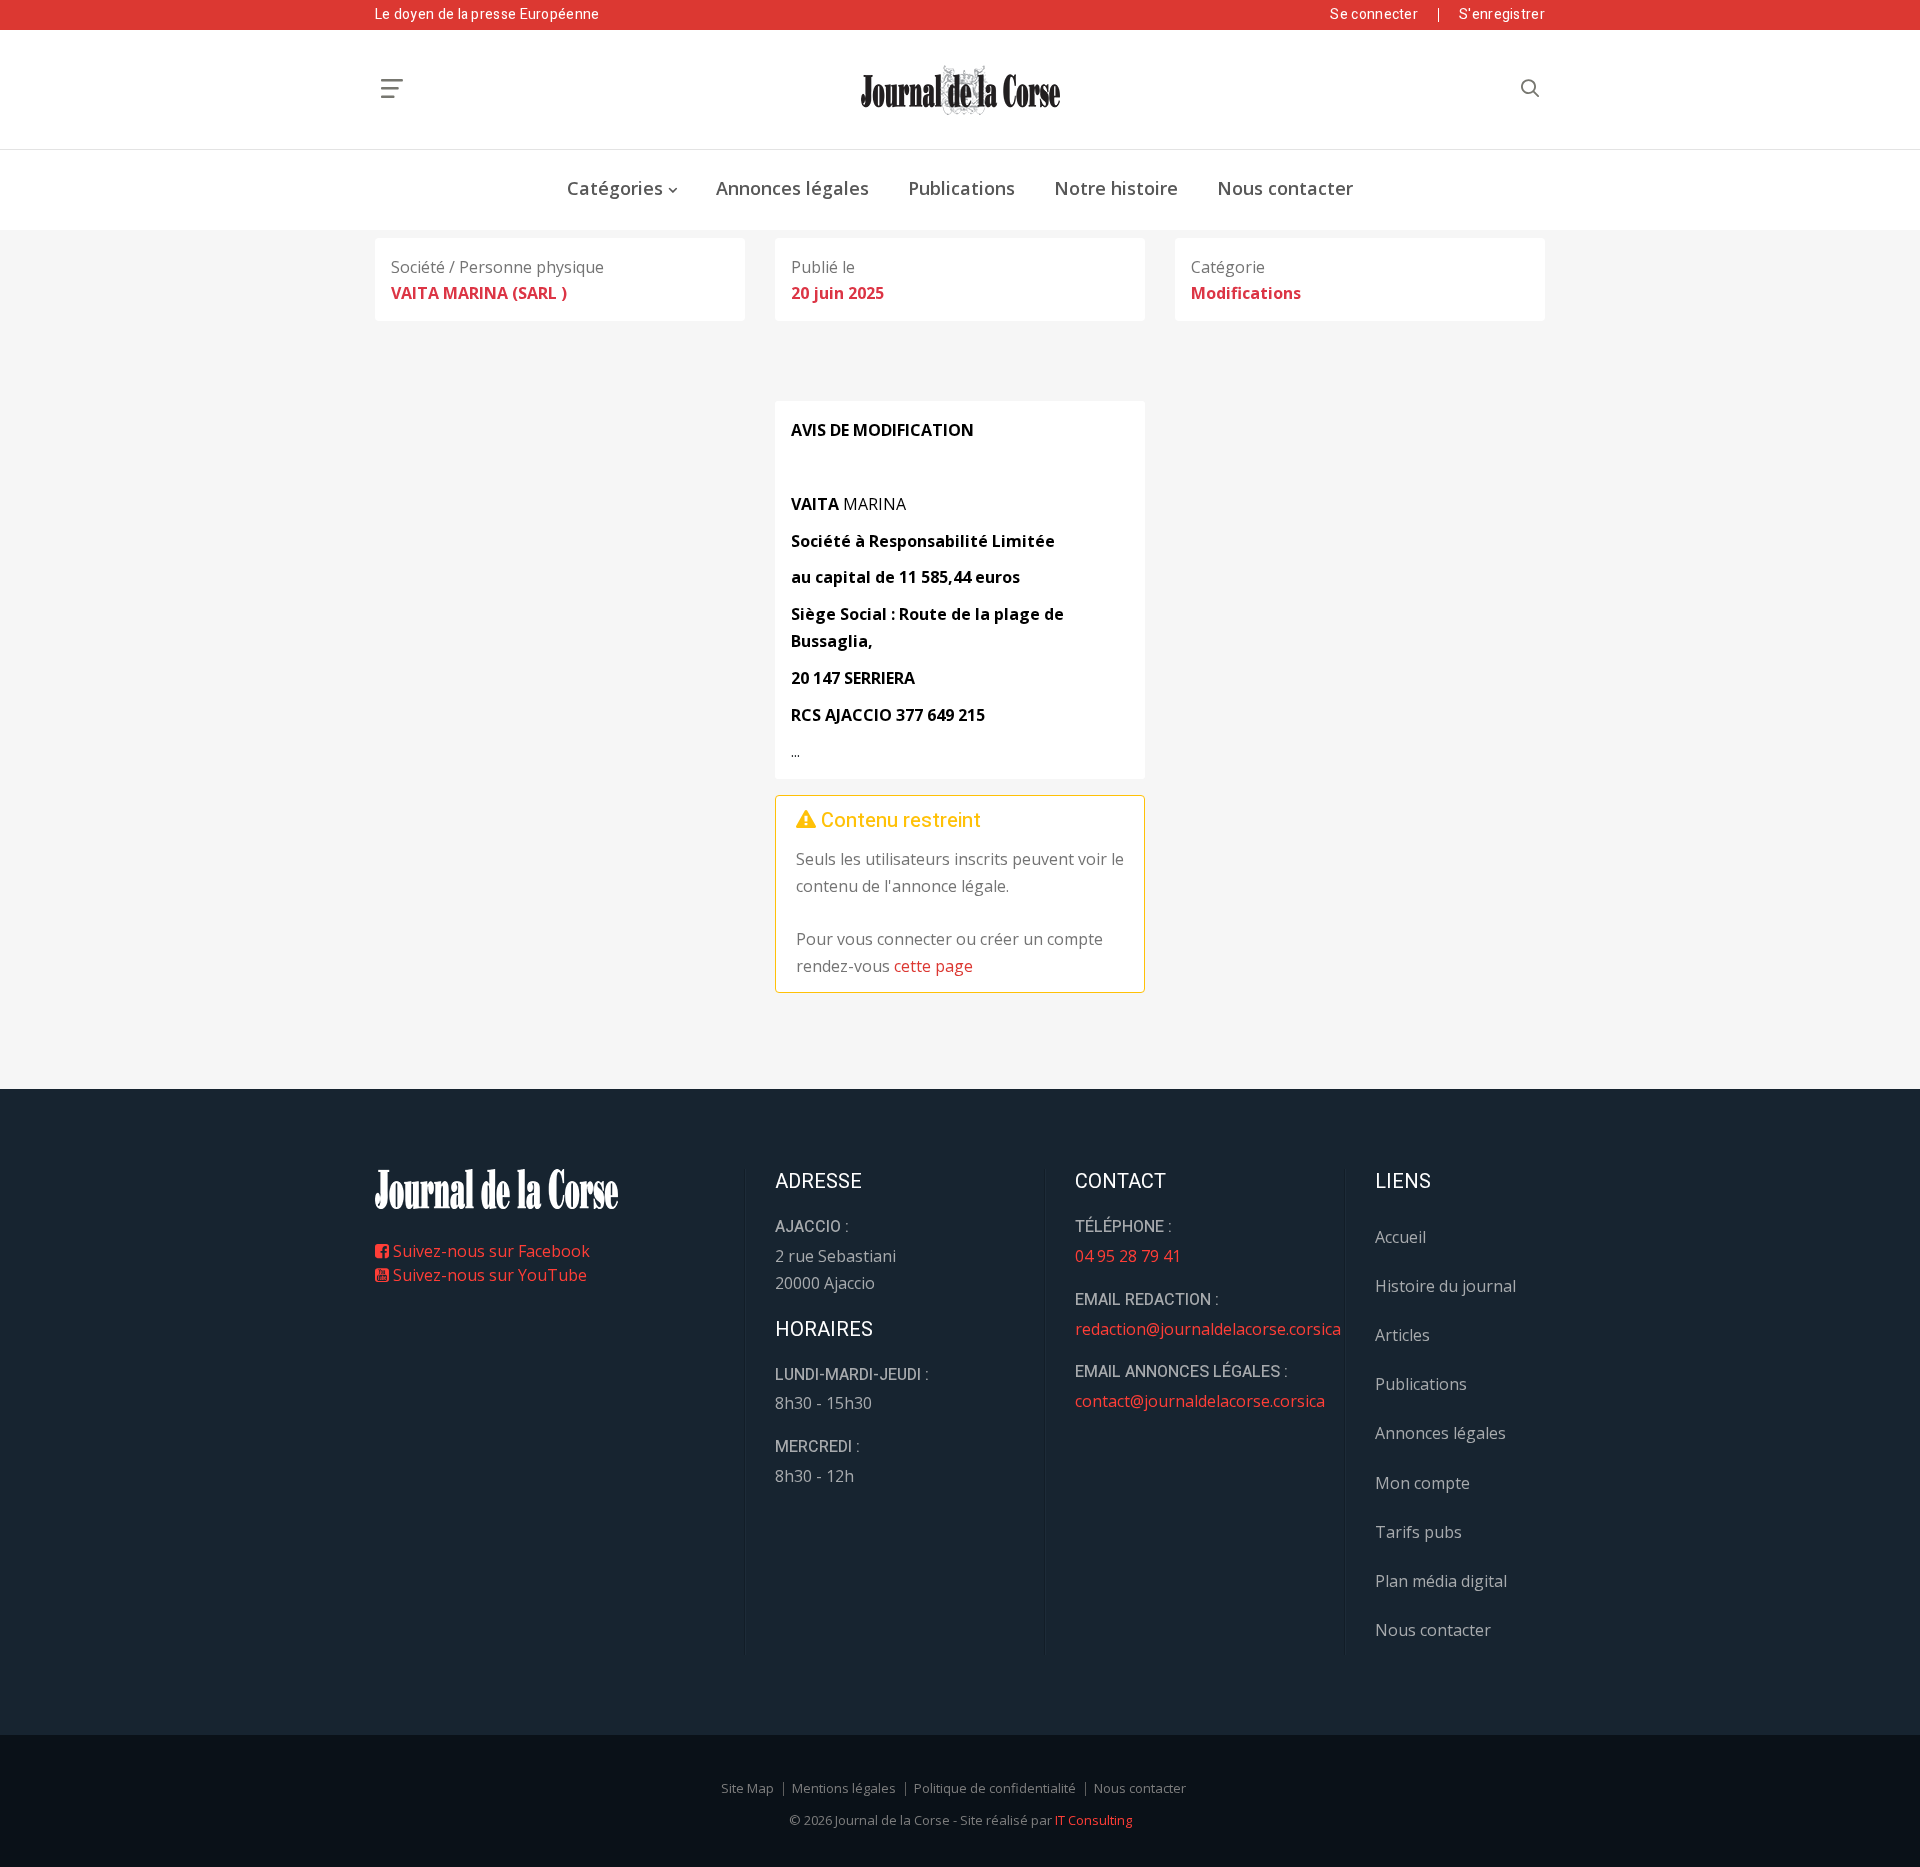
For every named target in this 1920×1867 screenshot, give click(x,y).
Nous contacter (1285, 188)
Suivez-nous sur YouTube (488, 1275)
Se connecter (1374, 14)
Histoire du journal (1445, 1286)
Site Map (747, 1788)
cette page (933, 966)
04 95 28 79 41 (1128, 1256)
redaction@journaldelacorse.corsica (1208, 1329)
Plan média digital (1441, 1581)
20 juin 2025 (837, 293)
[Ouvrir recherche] (392, 88)
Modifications (1246, 293)
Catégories (615, 188)
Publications (961, 188)
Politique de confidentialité (995, 1788)
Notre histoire (1116, 188)
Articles (1402, 1335)
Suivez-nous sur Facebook (489, 1251)
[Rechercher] (1530, 88)
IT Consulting (1093, 1820)
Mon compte (1422, 1483)
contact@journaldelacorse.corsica (1200, 1401)
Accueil (1400, 1237)
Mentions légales (844, 1788)
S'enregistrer (1502, 14)
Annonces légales (792, 188)
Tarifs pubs (1418, 1532)
